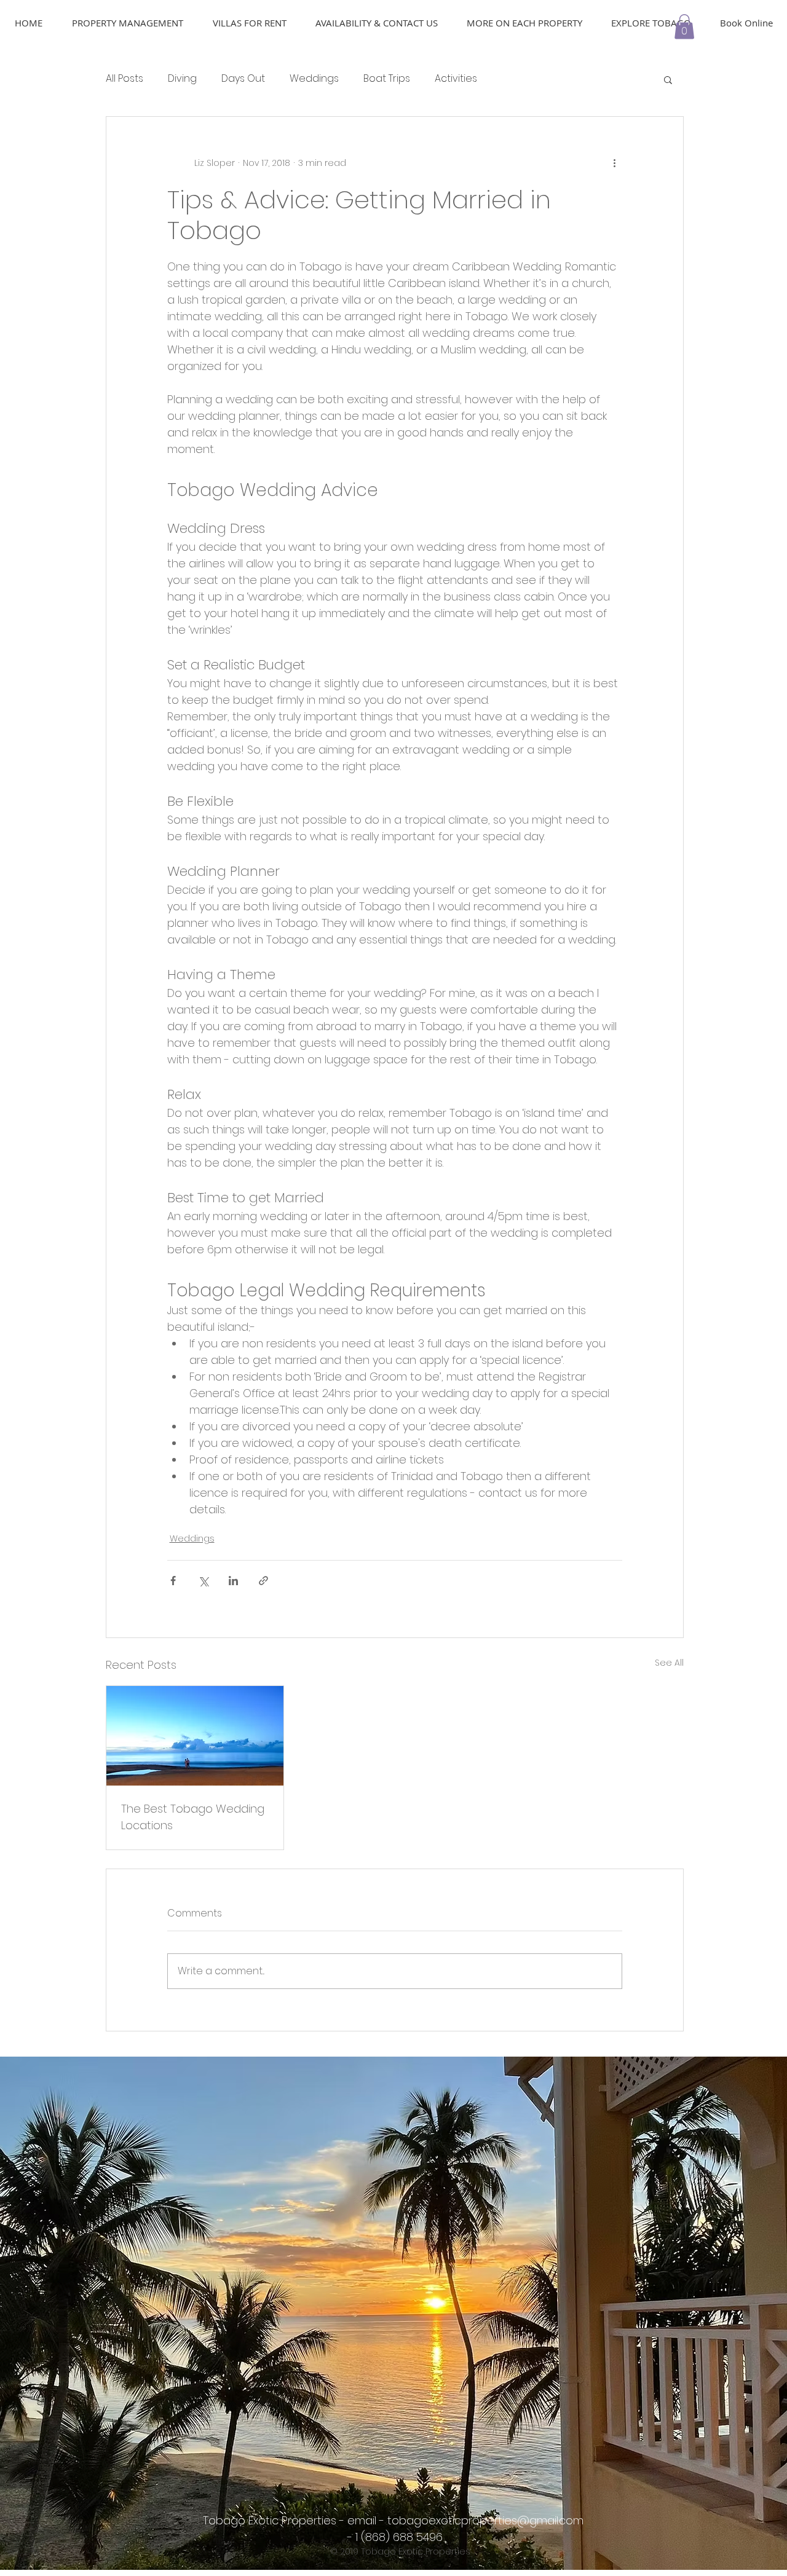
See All (669, 1663)
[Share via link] (263, 1581)
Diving (182, 79)
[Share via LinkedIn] (233, 1581)
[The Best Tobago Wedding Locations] (195, 1736)
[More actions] (615, 163)
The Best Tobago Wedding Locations (193, 1817)
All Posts (125, 79)
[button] (684, 27)
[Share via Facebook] (173, 1581)
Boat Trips (387, 79)
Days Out (243, 79)
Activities (456, 79)
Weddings (314, 79)
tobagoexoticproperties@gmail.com (485, 2520)
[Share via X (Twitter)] (203, 1581)
